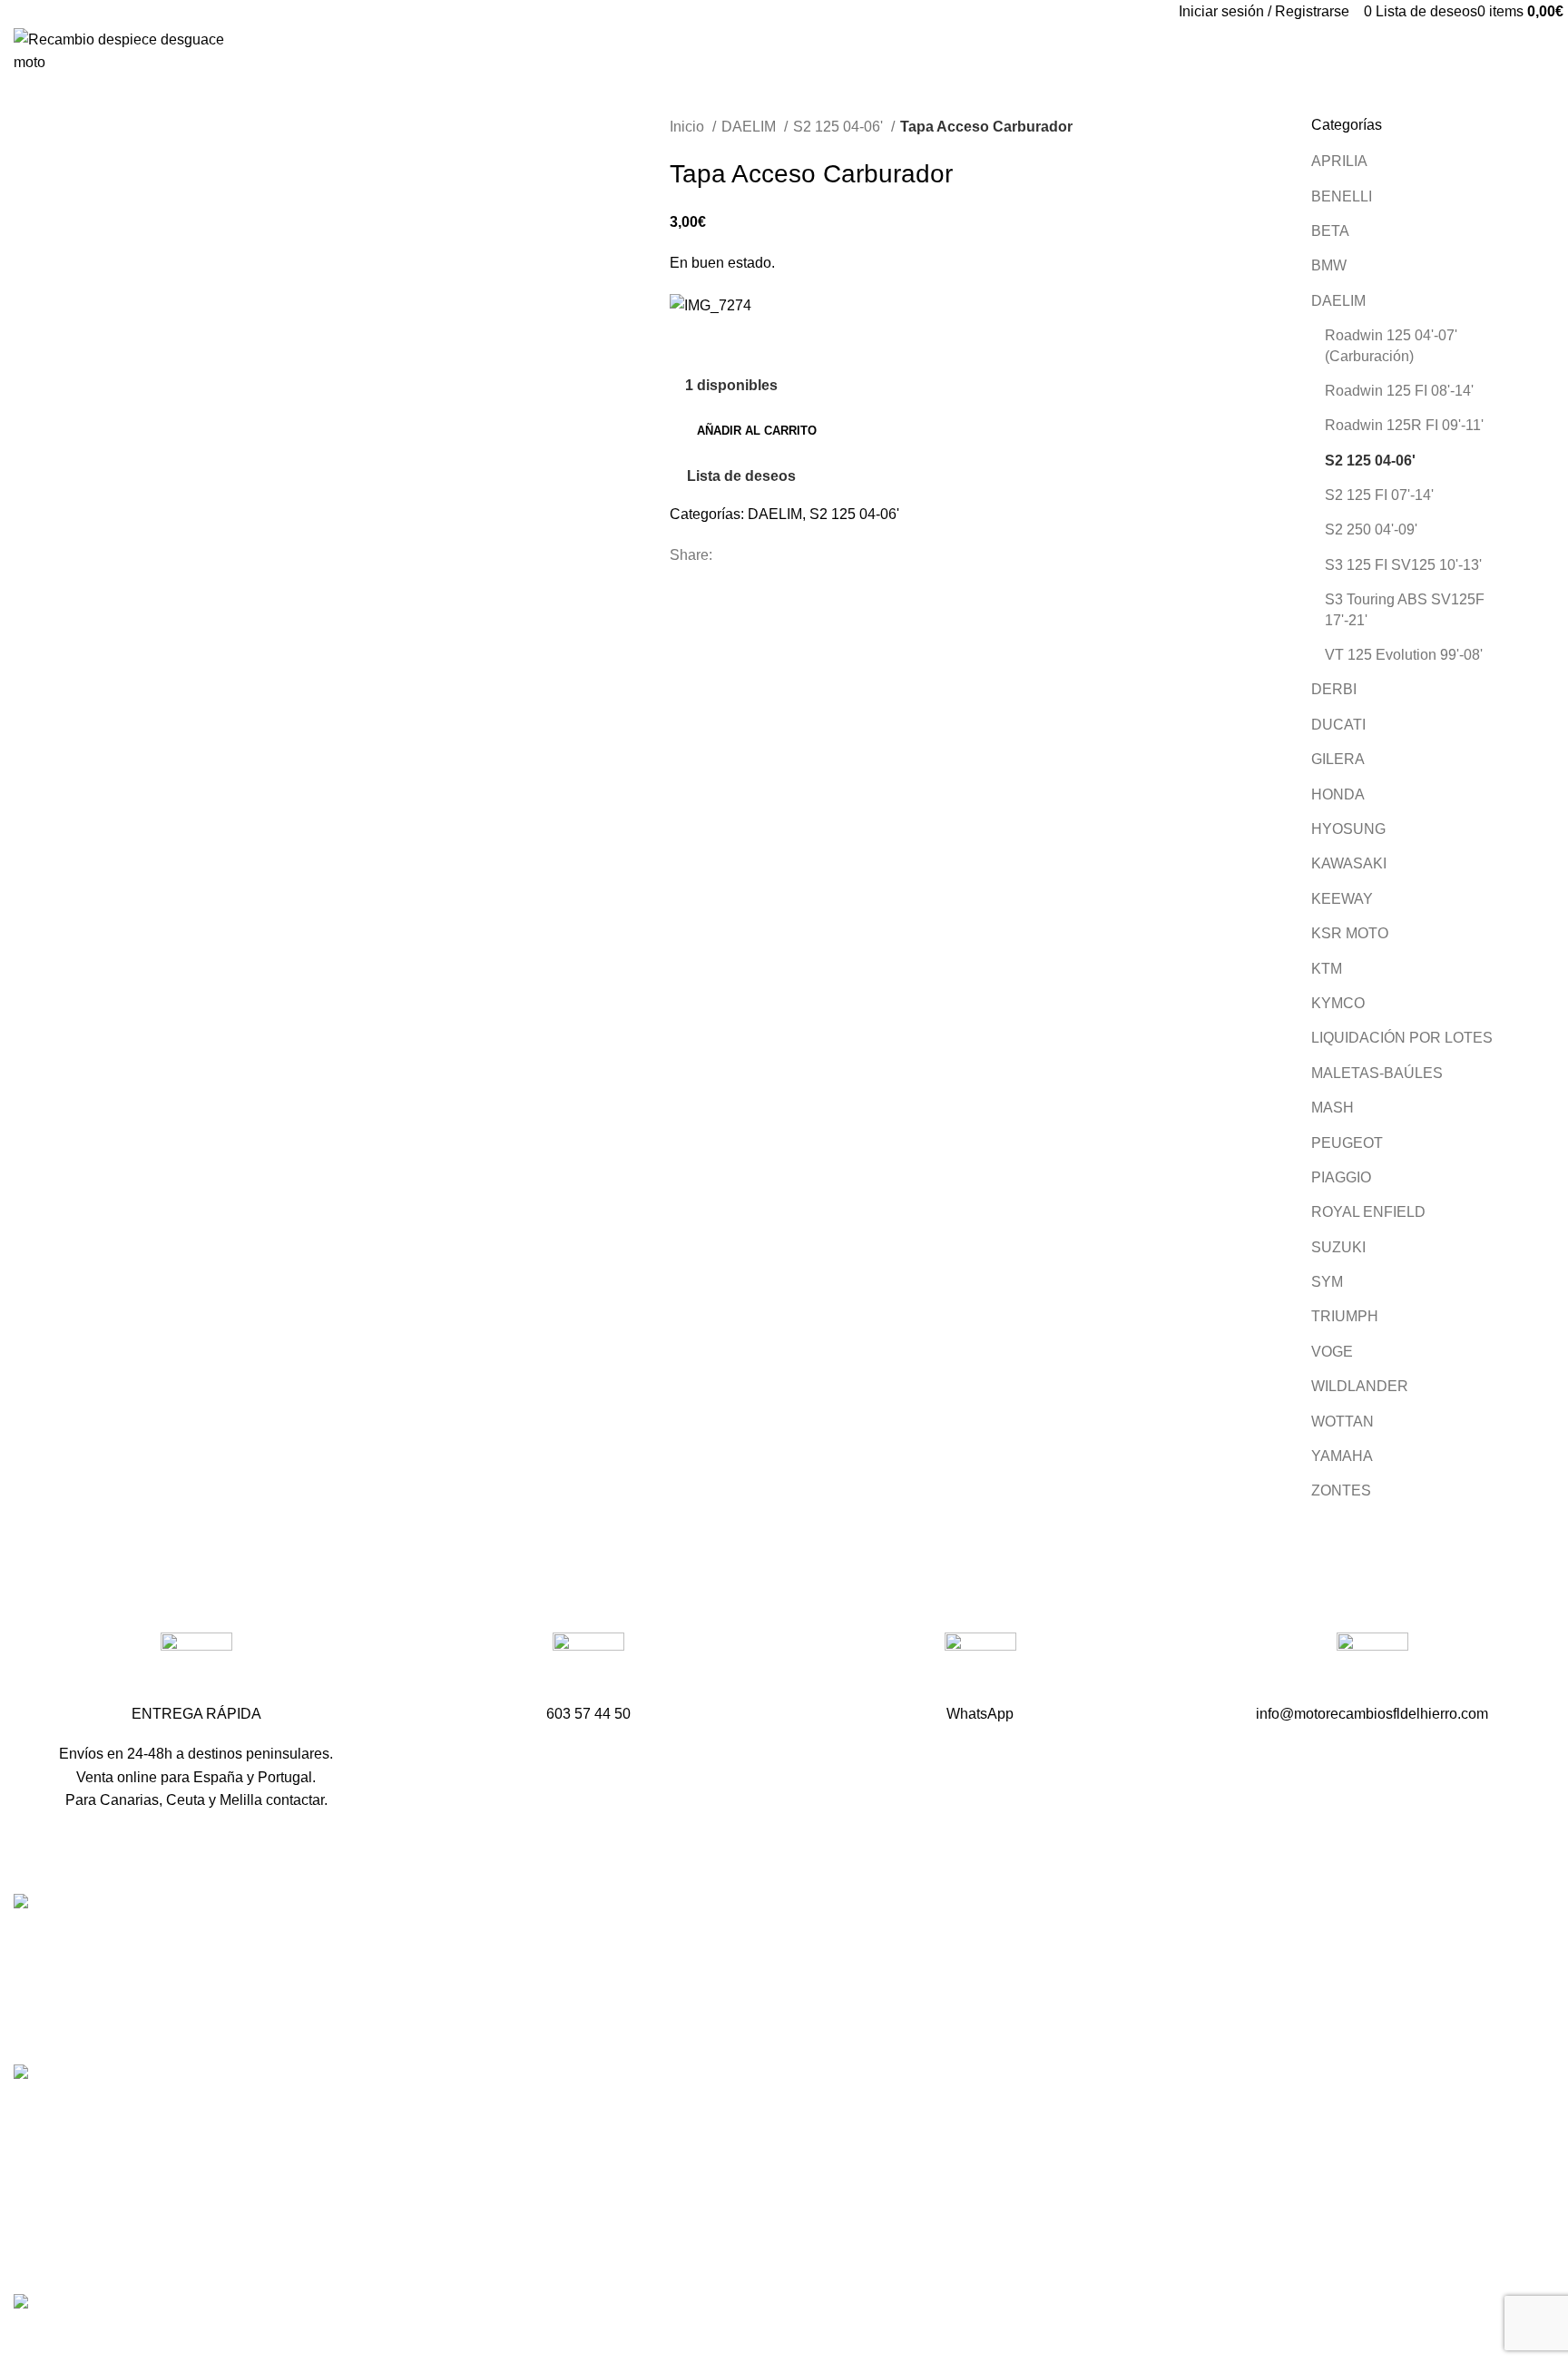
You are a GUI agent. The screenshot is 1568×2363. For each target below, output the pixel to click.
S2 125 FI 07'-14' (1379, 495)
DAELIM (750, 127)
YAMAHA (1342, 1456)
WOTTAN (1343, 1422)
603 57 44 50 (582, 2012)
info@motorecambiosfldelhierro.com (656, 2044)
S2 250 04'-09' (1371, 529)
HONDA (1338, 794)
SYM (1327, 1282)
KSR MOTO (1350, 933)
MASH (1333, 1108)
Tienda (1081, 1976)
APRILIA (1339, 161)
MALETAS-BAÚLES (1377, 1073)
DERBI (1334, 689)
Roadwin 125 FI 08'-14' (1399, 391)
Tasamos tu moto (1113, 2010)
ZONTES (1341, 1490)
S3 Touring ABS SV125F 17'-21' (1405, 609)
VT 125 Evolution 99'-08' (1404, 655)
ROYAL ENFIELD (1368, 1212)
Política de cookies (1120, 2259)
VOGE (1332, 1352)
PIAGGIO (1341, 1177)
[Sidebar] (23, 2340)
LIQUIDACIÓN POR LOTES (1402, 1038)
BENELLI (1342, 196)
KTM (1327, 969)
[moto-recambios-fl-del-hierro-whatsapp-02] (980, 1668)
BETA (1330, 231)
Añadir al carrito (757, 431)
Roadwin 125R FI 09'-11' (1404, 425)
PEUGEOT (1347, 1143)
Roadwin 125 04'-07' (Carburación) (1391, 345)
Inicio (689, 127)
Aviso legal (1095, 2192)
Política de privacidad (1128, 2226)
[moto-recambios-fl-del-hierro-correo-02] (1372, 1668)
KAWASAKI (1349, 863)
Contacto (1088, 2044)
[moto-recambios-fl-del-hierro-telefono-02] (588, 1668)
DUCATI (1338, 725)
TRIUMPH (1345, 1316)
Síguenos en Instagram (614, 2108)
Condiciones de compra (1136, 2157)
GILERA (1338, 759)
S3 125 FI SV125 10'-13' (1403, 565)
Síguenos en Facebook (615, 2076)
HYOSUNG (1348, 829)
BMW (1329, 265)
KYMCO (1338, 1003)
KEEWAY (1342, 899)
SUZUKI (1338, 1247)
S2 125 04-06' (840, 127)
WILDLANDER (1360, 1386)
